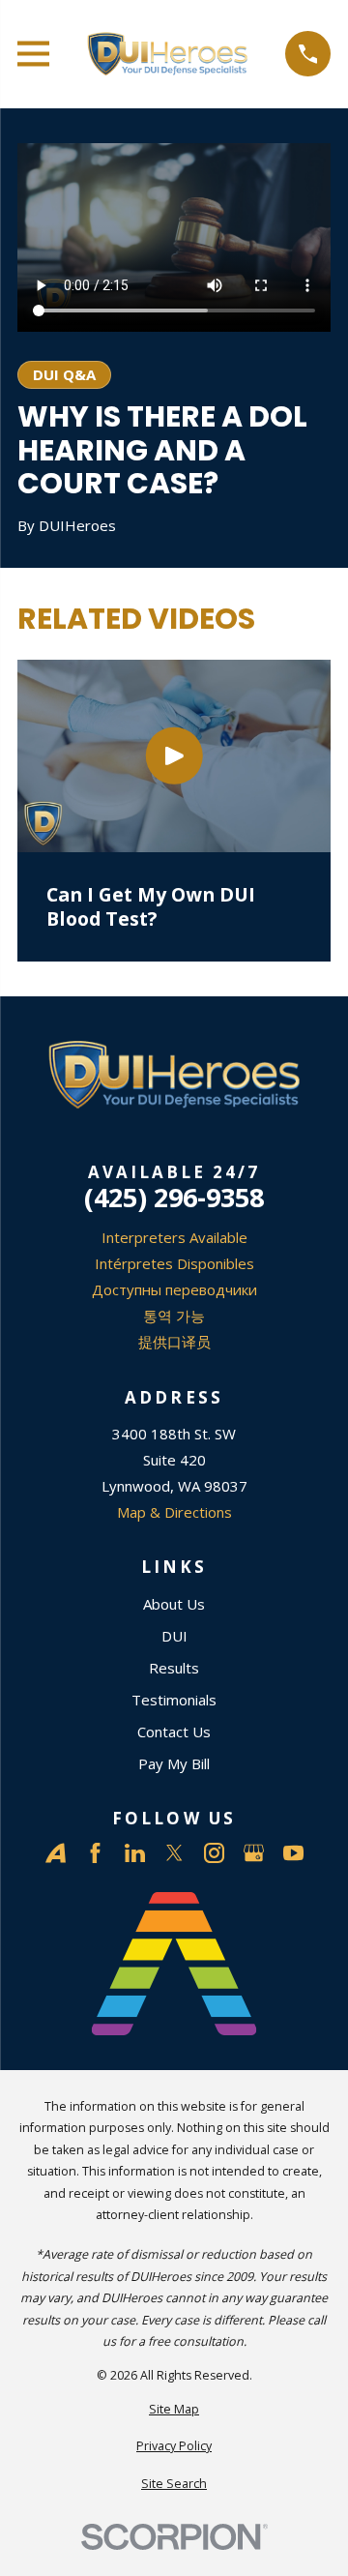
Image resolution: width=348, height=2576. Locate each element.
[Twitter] (174, 1853)
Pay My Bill (174, 1763)
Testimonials (174, 1700)
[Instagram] (214, 1853)
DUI (174, 1636)
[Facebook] (95, 1853)
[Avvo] (56, 1853)
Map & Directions (174, 1512)
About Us (174, 1604)
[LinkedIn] (135, 1853)
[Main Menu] (33, 54)
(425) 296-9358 (174, 1197)
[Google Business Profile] (254, 1853)
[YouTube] (293, 1853)
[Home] (168, 54)
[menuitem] (174, 2410)
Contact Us (174, 1732)
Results (174, 1668)
